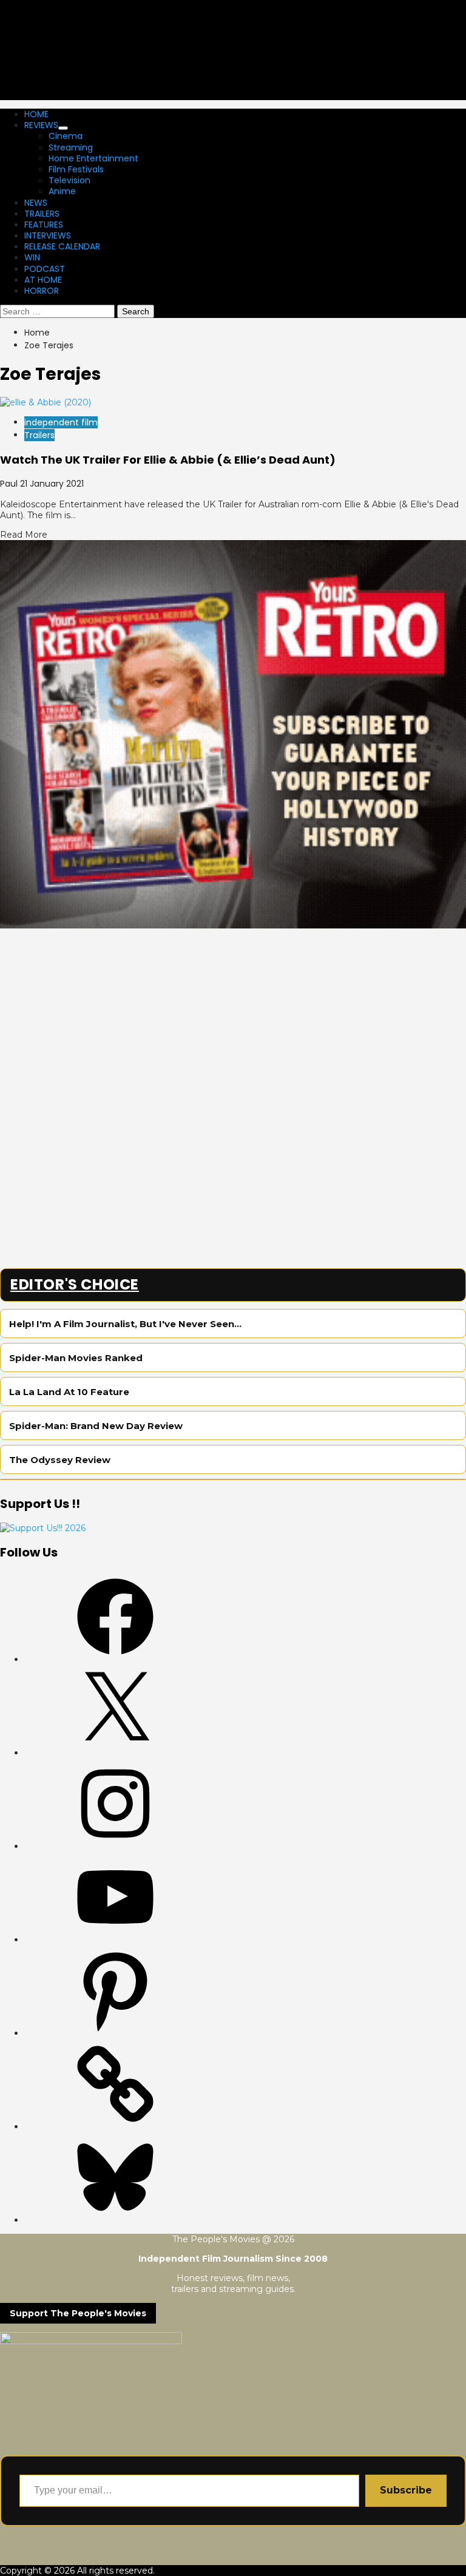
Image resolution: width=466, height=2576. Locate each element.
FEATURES (44, 225)
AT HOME (43, 280)
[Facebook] (115, 1659)
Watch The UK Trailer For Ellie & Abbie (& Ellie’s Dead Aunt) (168, 460)
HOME (36, 114)
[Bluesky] (115, 2220)
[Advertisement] (233, 1013)
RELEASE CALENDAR (62, 246)
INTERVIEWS (48, 235)
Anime (62, 191)
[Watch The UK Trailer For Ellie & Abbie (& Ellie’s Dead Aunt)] (46, 402)
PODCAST (45, 269)
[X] (115, 1753)
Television (69, 180)
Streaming (71, 147)
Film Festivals (76, 169)
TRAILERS (42, 214)
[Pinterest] (115, 2033)
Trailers (39, 435)
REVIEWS (41, 125)
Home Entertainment (93, 158)
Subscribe (406, 2490)
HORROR (42, 291)
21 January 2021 (52, 484)
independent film (61, 422)
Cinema (66, 136)
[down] (63, 128)
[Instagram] (115, 1846)
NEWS (36, 203)
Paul (10, 484)
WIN (32, 257)
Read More (24, 535)
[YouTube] (115, 1939)
